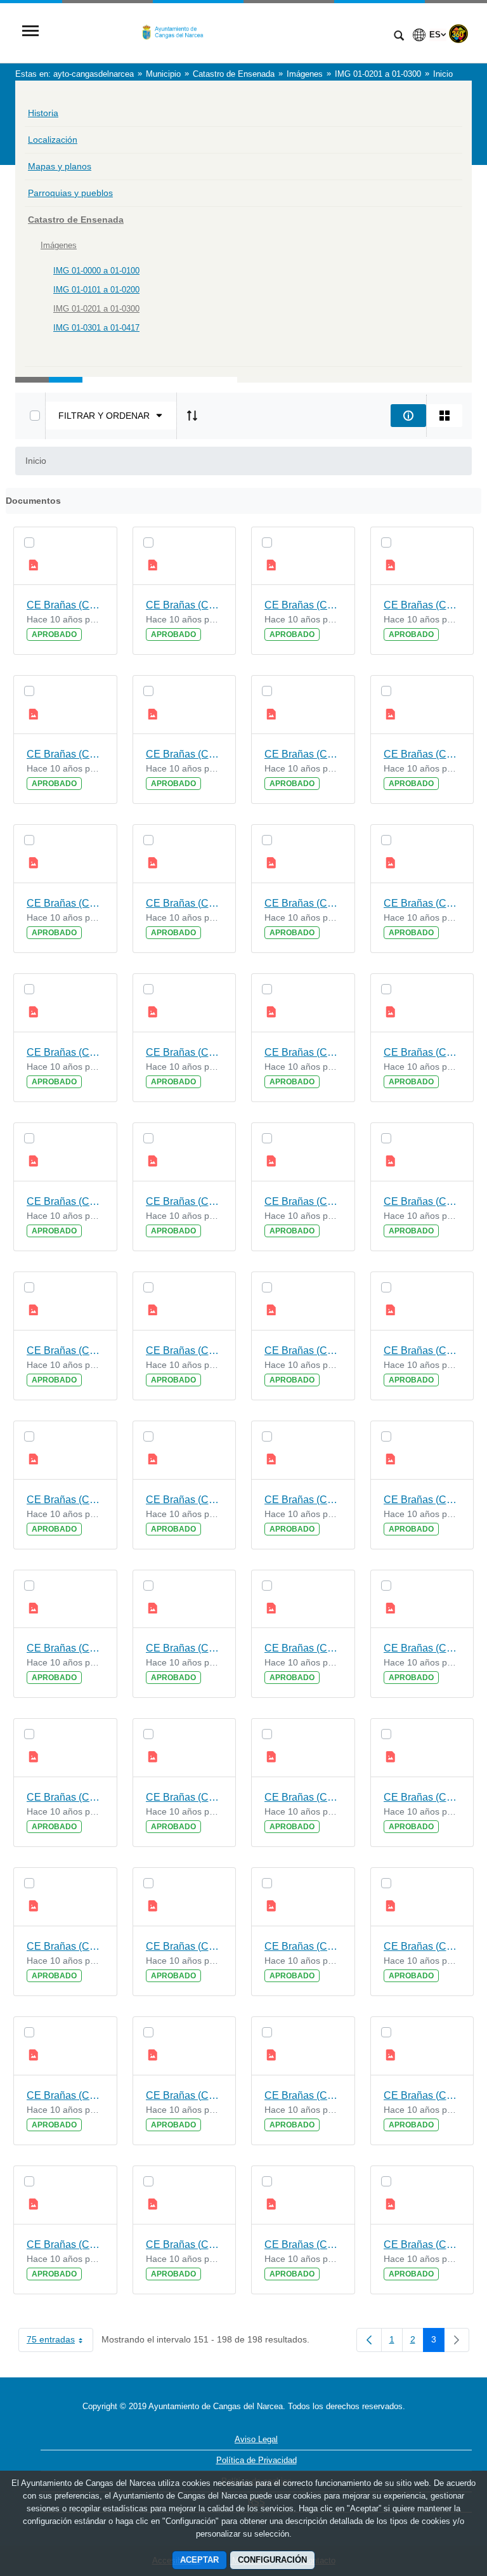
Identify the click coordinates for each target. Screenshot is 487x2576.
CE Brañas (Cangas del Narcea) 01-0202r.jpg (65, 2244)
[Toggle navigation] (30, 32)
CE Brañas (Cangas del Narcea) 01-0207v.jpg (185, 1797)
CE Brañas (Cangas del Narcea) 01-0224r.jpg (65, 605)
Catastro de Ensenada (76, 220)
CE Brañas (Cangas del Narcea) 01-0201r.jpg (303, 2244)
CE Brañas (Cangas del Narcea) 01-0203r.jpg (303, 2095)
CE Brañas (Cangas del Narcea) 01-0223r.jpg (303, 605)
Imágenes (59, 245)
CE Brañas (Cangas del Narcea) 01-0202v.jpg (422, 2095)
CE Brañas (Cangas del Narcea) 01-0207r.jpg (303, 1797)
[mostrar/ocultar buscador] (399, 37)
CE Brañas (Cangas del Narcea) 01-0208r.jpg (65, 1797)
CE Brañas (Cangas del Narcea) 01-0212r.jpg (65, 1500)
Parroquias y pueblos (70, 193)
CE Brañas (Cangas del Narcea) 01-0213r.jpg (303, 1350)
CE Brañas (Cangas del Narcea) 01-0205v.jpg (185, 1946)
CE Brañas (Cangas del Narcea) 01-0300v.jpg (422, 2244)
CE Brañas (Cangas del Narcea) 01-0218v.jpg (422, 903)
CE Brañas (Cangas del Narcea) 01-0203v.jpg (185, 2095)
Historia (43, 113)
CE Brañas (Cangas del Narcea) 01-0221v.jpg (185, 754)
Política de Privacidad (256, 2460)
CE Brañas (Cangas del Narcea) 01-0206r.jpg (65, 1946)
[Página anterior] (369, 2340)
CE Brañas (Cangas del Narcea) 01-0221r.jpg (303, 754)
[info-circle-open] (408, 416)
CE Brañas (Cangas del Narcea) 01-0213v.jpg (185, 1350)
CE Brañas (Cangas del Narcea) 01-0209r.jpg (303, 1648)
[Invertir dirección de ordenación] (192, 416)
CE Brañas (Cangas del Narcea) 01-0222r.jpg (65, 754)
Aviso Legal (256, 2439)
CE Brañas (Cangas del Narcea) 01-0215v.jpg (185, 1201)
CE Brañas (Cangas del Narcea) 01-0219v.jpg (185, 903)
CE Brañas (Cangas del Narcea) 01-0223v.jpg (185, 605)
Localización (53, 140)
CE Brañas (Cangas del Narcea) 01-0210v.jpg (422, 1500)
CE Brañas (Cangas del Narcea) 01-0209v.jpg (185, 1648)
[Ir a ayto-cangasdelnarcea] (215, 32)
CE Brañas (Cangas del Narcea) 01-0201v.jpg (185, 2244)
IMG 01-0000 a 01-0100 (96, 271)
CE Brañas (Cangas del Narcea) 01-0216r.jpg (65, 1201)
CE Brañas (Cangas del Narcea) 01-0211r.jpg (303, 1500)
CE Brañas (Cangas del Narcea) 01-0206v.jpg (422, 1797)
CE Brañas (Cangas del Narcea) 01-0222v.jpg (422, 605)
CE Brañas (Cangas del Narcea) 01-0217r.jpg (303, 1052)
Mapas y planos (60, 166)
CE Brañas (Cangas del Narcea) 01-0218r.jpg (65, 1052)
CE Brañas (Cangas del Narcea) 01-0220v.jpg (422, 754)
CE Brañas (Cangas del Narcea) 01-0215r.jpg (303, 1201)
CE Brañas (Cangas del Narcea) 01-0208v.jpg (422, 1648)
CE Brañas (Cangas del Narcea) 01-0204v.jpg (422, 1946)
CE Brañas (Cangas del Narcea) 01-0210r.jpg (65, 1648)
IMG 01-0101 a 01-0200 (96, 290)
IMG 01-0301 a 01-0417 (96, 328)
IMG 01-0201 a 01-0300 (96, 309)
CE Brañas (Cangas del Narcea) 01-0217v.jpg (185, 1052)
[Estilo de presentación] (445, 416)
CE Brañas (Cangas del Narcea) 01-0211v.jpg (185, 1500)
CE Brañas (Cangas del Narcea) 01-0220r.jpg (65, 903)
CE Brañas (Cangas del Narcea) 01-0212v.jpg (422, 1350)
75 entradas (60, 2342)
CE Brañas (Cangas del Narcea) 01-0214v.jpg (422, 1201)
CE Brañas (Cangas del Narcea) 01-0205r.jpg (303, 1946)
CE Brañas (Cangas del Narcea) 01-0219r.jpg (303, 903)
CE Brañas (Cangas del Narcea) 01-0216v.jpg (422, 1052)
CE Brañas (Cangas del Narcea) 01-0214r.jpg (65, 1350)
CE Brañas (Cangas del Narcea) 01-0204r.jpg (65, 2095)
